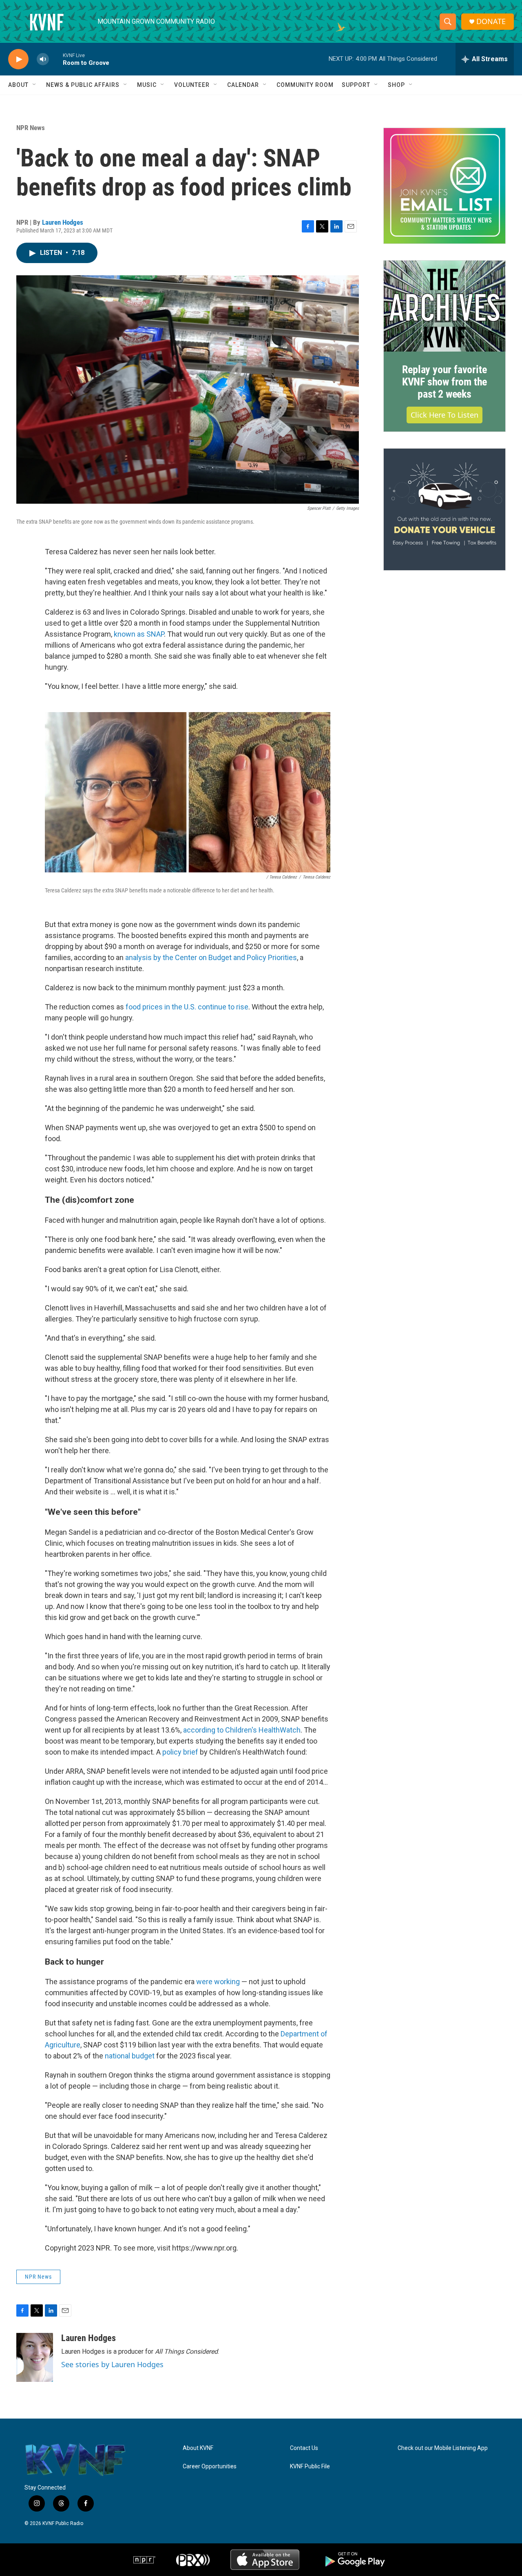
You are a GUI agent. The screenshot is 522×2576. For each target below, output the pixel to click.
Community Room (305, 85)
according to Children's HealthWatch (242, 1730)
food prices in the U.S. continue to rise (187, 1007)
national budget (130, 2056)
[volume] (43, 59)
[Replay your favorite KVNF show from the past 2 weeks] (445, 306)
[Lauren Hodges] (35, 2357)
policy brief (180, 1752)
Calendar (243, 85)
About (18, 85)
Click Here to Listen (445, 415)
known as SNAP (139, 634)
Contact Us (304, 2448)
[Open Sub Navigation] (35, 85)
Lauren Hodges (63, 222)
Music (147, 85)
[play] (18, 59)
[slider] (56, 59)
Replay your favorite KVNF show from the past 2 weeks (445, 382)
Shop (396, 85)
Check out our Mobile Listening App (443, 2448)
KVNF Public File (310, 2466)
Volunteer (192, 85)
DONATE (491, 21)
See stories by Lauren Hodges (112, 2364)
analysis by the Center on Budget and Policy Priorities (211, 957)
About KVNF (198, 2448)
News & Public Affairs (83, 85)
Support (356, 85)
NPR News (31, 128)
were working (218, 1982)
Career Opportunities (210, 2466)
